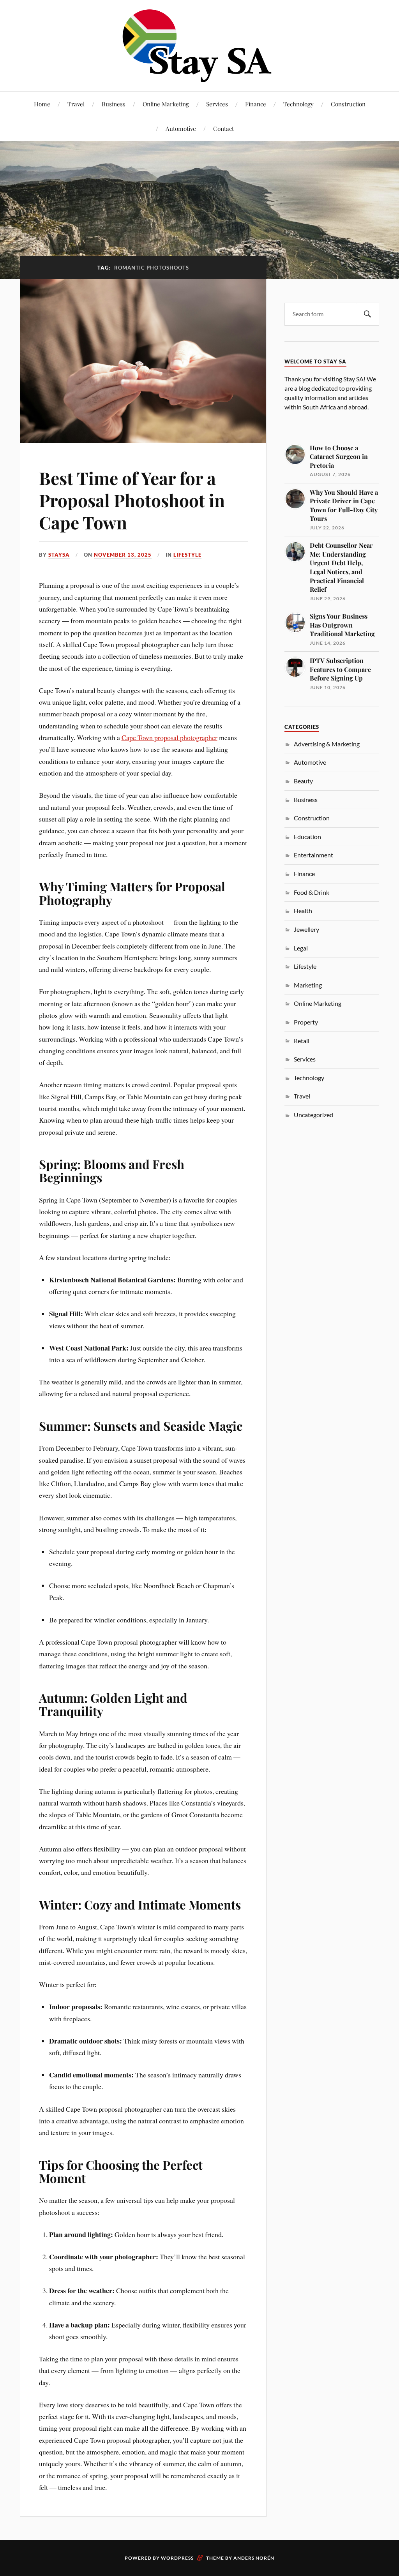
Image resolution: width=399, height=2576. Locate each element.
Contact (223, 128)
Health (303, 911)
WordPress (177, 2558)
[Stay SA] (199, 47)
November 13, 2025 (123, 555)
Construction (348, 104)
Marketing (308, 985)
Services (217, 104)
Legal (301, 948)
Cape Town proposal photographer (169, 737)
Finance (256, 104)
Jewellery (306, 929)
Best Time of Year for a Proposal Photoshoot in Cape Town (132, 500)
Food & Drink (312, 892)
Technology (298, 104)
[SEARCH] (367, 314)
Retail (302, 1041)
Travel (76, 104)
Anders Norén (254, 2558)
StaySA (59, 555)
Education (307, 837)
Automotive (181, 128)
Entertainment (313, 855)
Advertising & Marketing (327, 744)
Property (306, 1022)
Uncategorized (313, 1115)
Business (114, 104)
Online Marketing (166, 104)
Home (42, 104)
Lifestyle (187, 555)
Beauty (303, 781)
